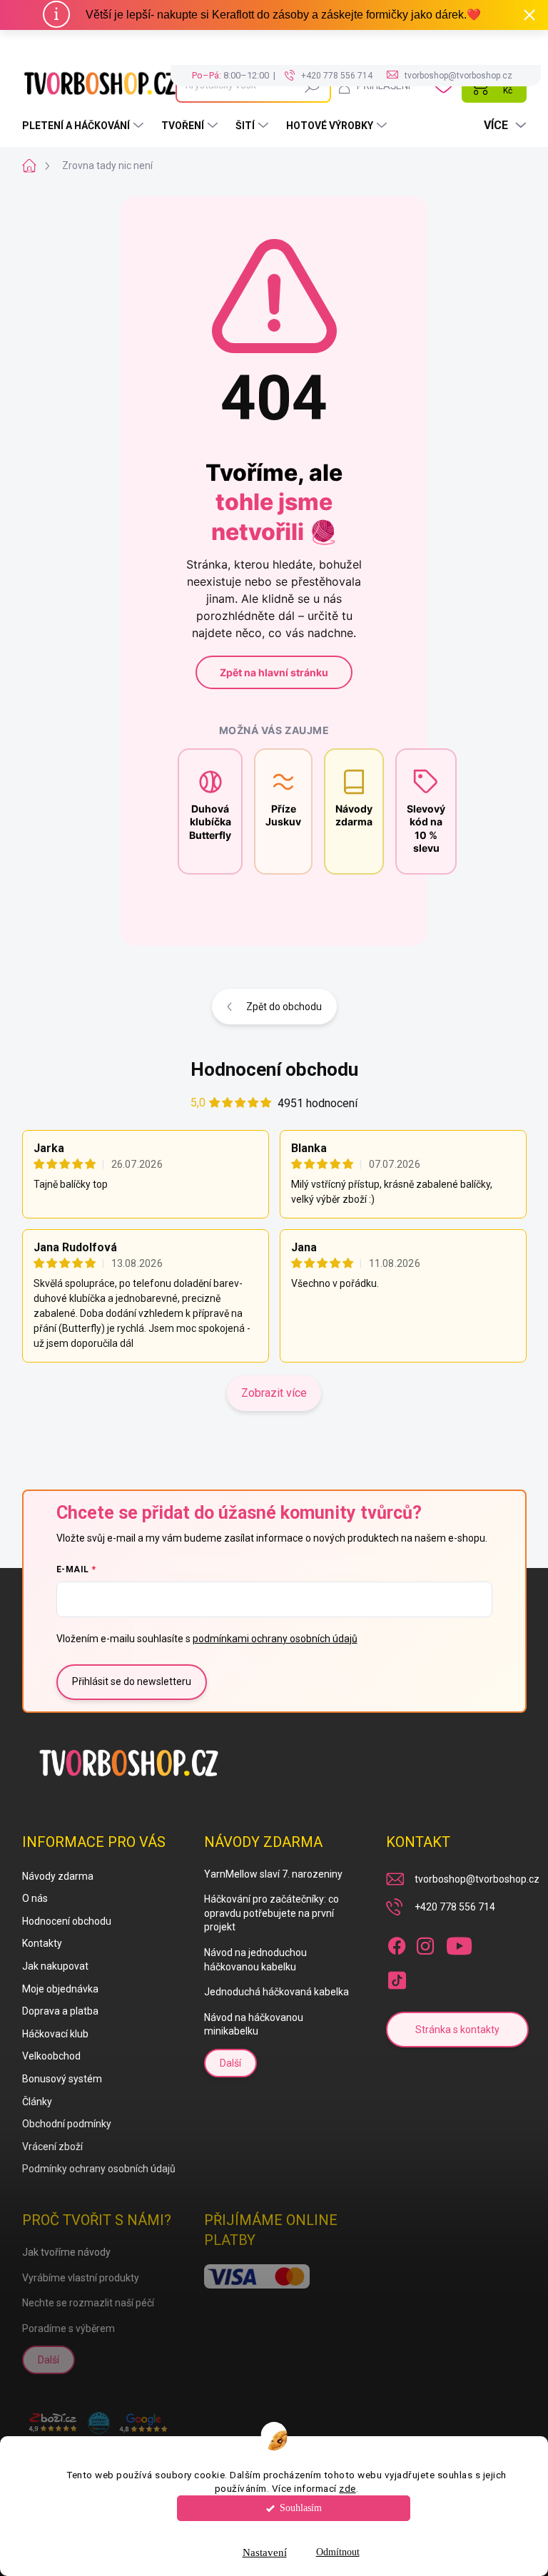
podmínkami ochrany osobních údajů (275, 1639)
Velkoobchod (51, 2056)
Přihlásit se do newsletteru (132, 1681)
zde (347, 2488)
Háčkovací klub (55, 2034)
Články (37, 2102)
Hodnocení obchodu (274, 1069)
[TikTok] (397, 1977)
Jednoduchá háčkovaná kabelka (276, 1992)
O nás (35, 1898)
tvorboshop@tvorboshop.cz (477, 1879)
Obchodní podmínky (67, 2124)
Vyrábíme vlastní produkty (81, 2278)
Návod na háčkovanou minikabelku (254, 2025)
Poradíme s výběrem (68, 2328)
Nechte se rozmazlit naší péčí (88, 2303)
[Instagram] (425, 1943)
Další (230, 2063)
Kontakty (42, 1943)
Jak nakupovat (55, 1966)
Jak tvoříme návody (66, 2252)
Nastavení (265, 2552)
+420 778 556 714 (455, 1907)
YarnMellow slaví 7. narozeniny (273, 1874)
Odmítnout (338, 2552)
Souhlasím (301, 2508)
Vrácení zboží (52, 2147)
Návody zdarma (58, 1876)
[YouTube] (459, 1943)
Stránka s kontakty (457, 2030)
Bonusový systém (62, 2079)
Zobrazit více (274, 1393)
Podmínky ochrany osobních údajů (99, 2169)
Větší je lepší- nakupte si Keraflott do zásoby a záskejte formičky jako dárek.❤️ (283, 15)
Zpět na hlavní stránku (274, 672)
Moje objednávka (60, 1989)
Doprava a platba (60, 2011)
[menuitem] (85, 126)
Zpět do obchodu (284, 1007)
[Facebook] (397, 1943)
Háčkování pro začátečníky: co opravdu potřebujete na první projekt (272, 1913)
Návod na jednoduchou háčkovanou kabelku (255, 1960)
